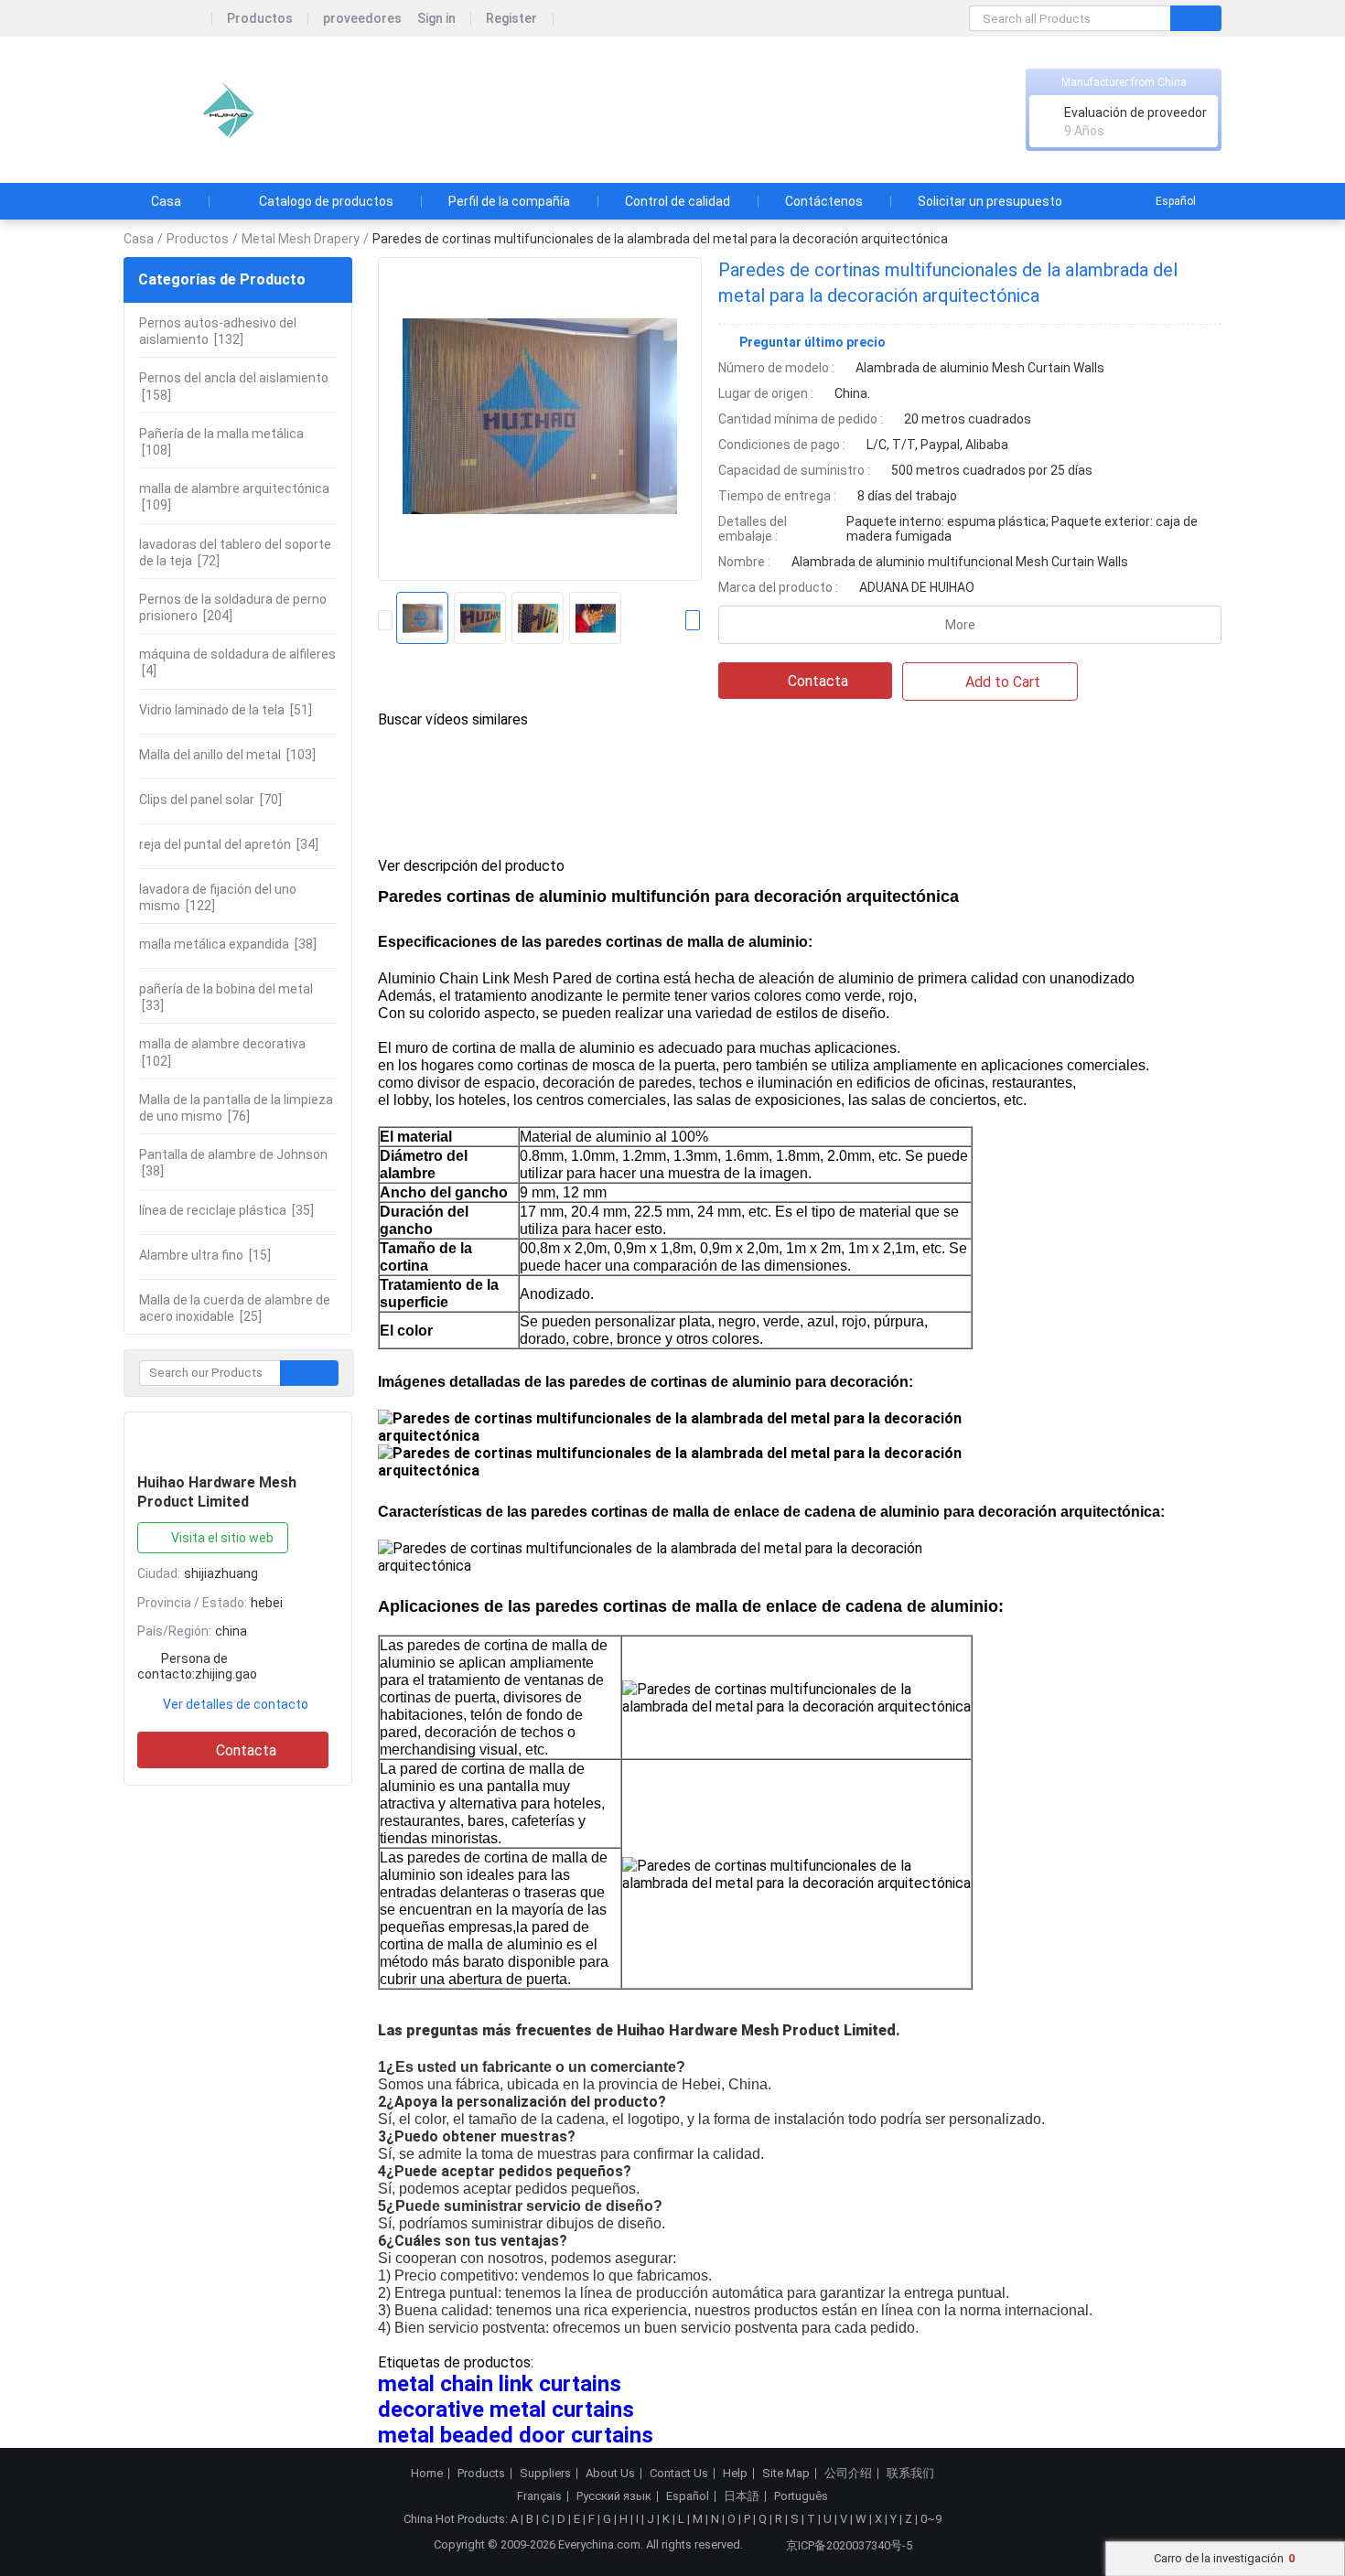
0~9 (931, 2519)
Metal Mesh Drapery (301, 239)
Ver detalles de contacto (236, 1704)
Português (801, 2496)
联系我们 (910, 2474)
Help (735, 2474)
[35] (226, 1210)
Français (539, 2496)
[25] (235, 1308)
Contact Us (679, 2474)
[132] (218, 331)
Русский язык (614, 2496)
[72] (235, 553)
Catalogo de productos (326, 201)
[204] (233, 607)
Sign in (436, 19)
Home (427, 2474)
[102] (222, 1052)
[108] (221, 442)
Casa (166, 201)
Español (1176, 201)
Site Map (786, 2474)
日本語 (742, 2496)
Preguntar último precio (812, 342)
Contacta (246, 1750)
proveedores (362, 19)
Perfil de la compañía (509, 201)
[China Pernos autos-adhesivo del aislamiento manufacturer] (224, 110)
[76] (236, 1108)
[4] (237, 662)
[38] (228, 944)
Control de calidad (678, 201)
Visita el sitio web (222, 1538)
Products (481, 2474)
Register (511, 19)
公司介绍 (848, 2474)
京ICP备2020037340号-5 (849, 2545)
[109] (234, 497)
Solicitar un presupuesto (990, 201)
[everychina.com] (168, 19)
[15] (205, 1255)
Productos (260, 19)
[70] (210, 800)
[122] (218, 897)
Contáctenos (824, 201)
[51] (226, 710)
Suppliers (545, 2474)
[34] (229, 844)
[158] (234, 386)
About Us (610, 2474)
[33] (226, 997)
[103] (227, 755)
